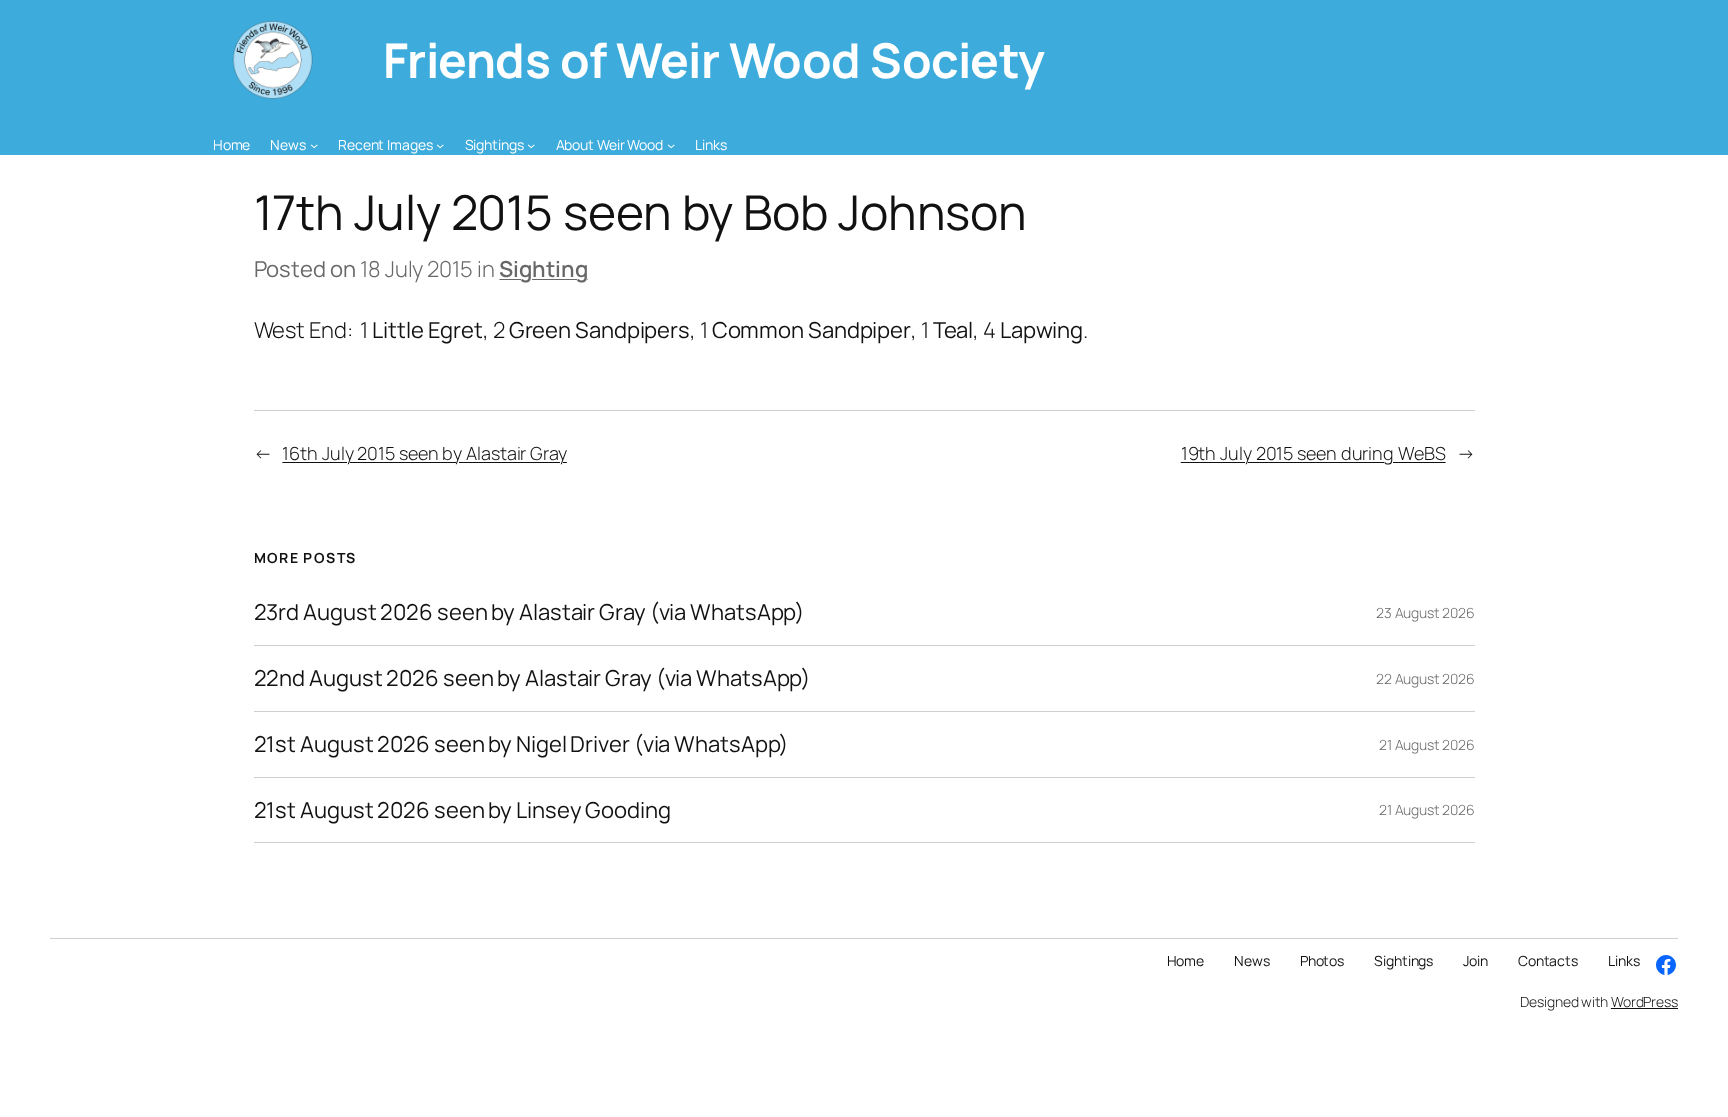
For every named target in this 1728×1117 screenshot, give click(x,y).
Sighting (543, 269)
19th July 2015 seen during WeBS (1313, 453)
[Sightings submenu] (531, 145)
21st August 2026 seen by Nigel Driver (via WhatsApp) (521, 744)
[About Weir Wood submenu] (671, 145)
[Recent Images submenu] (440, 145)
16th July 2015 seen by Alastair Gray (424, 453)
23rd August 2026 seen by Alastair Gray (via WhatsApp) (529, 612)
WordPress (1644, 1001)
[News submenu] (314, 145)
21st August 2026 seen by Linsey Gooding (462, 810)
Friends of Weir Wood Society (714, 59)
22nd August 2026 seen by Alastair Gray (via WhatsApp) (532, 678)
